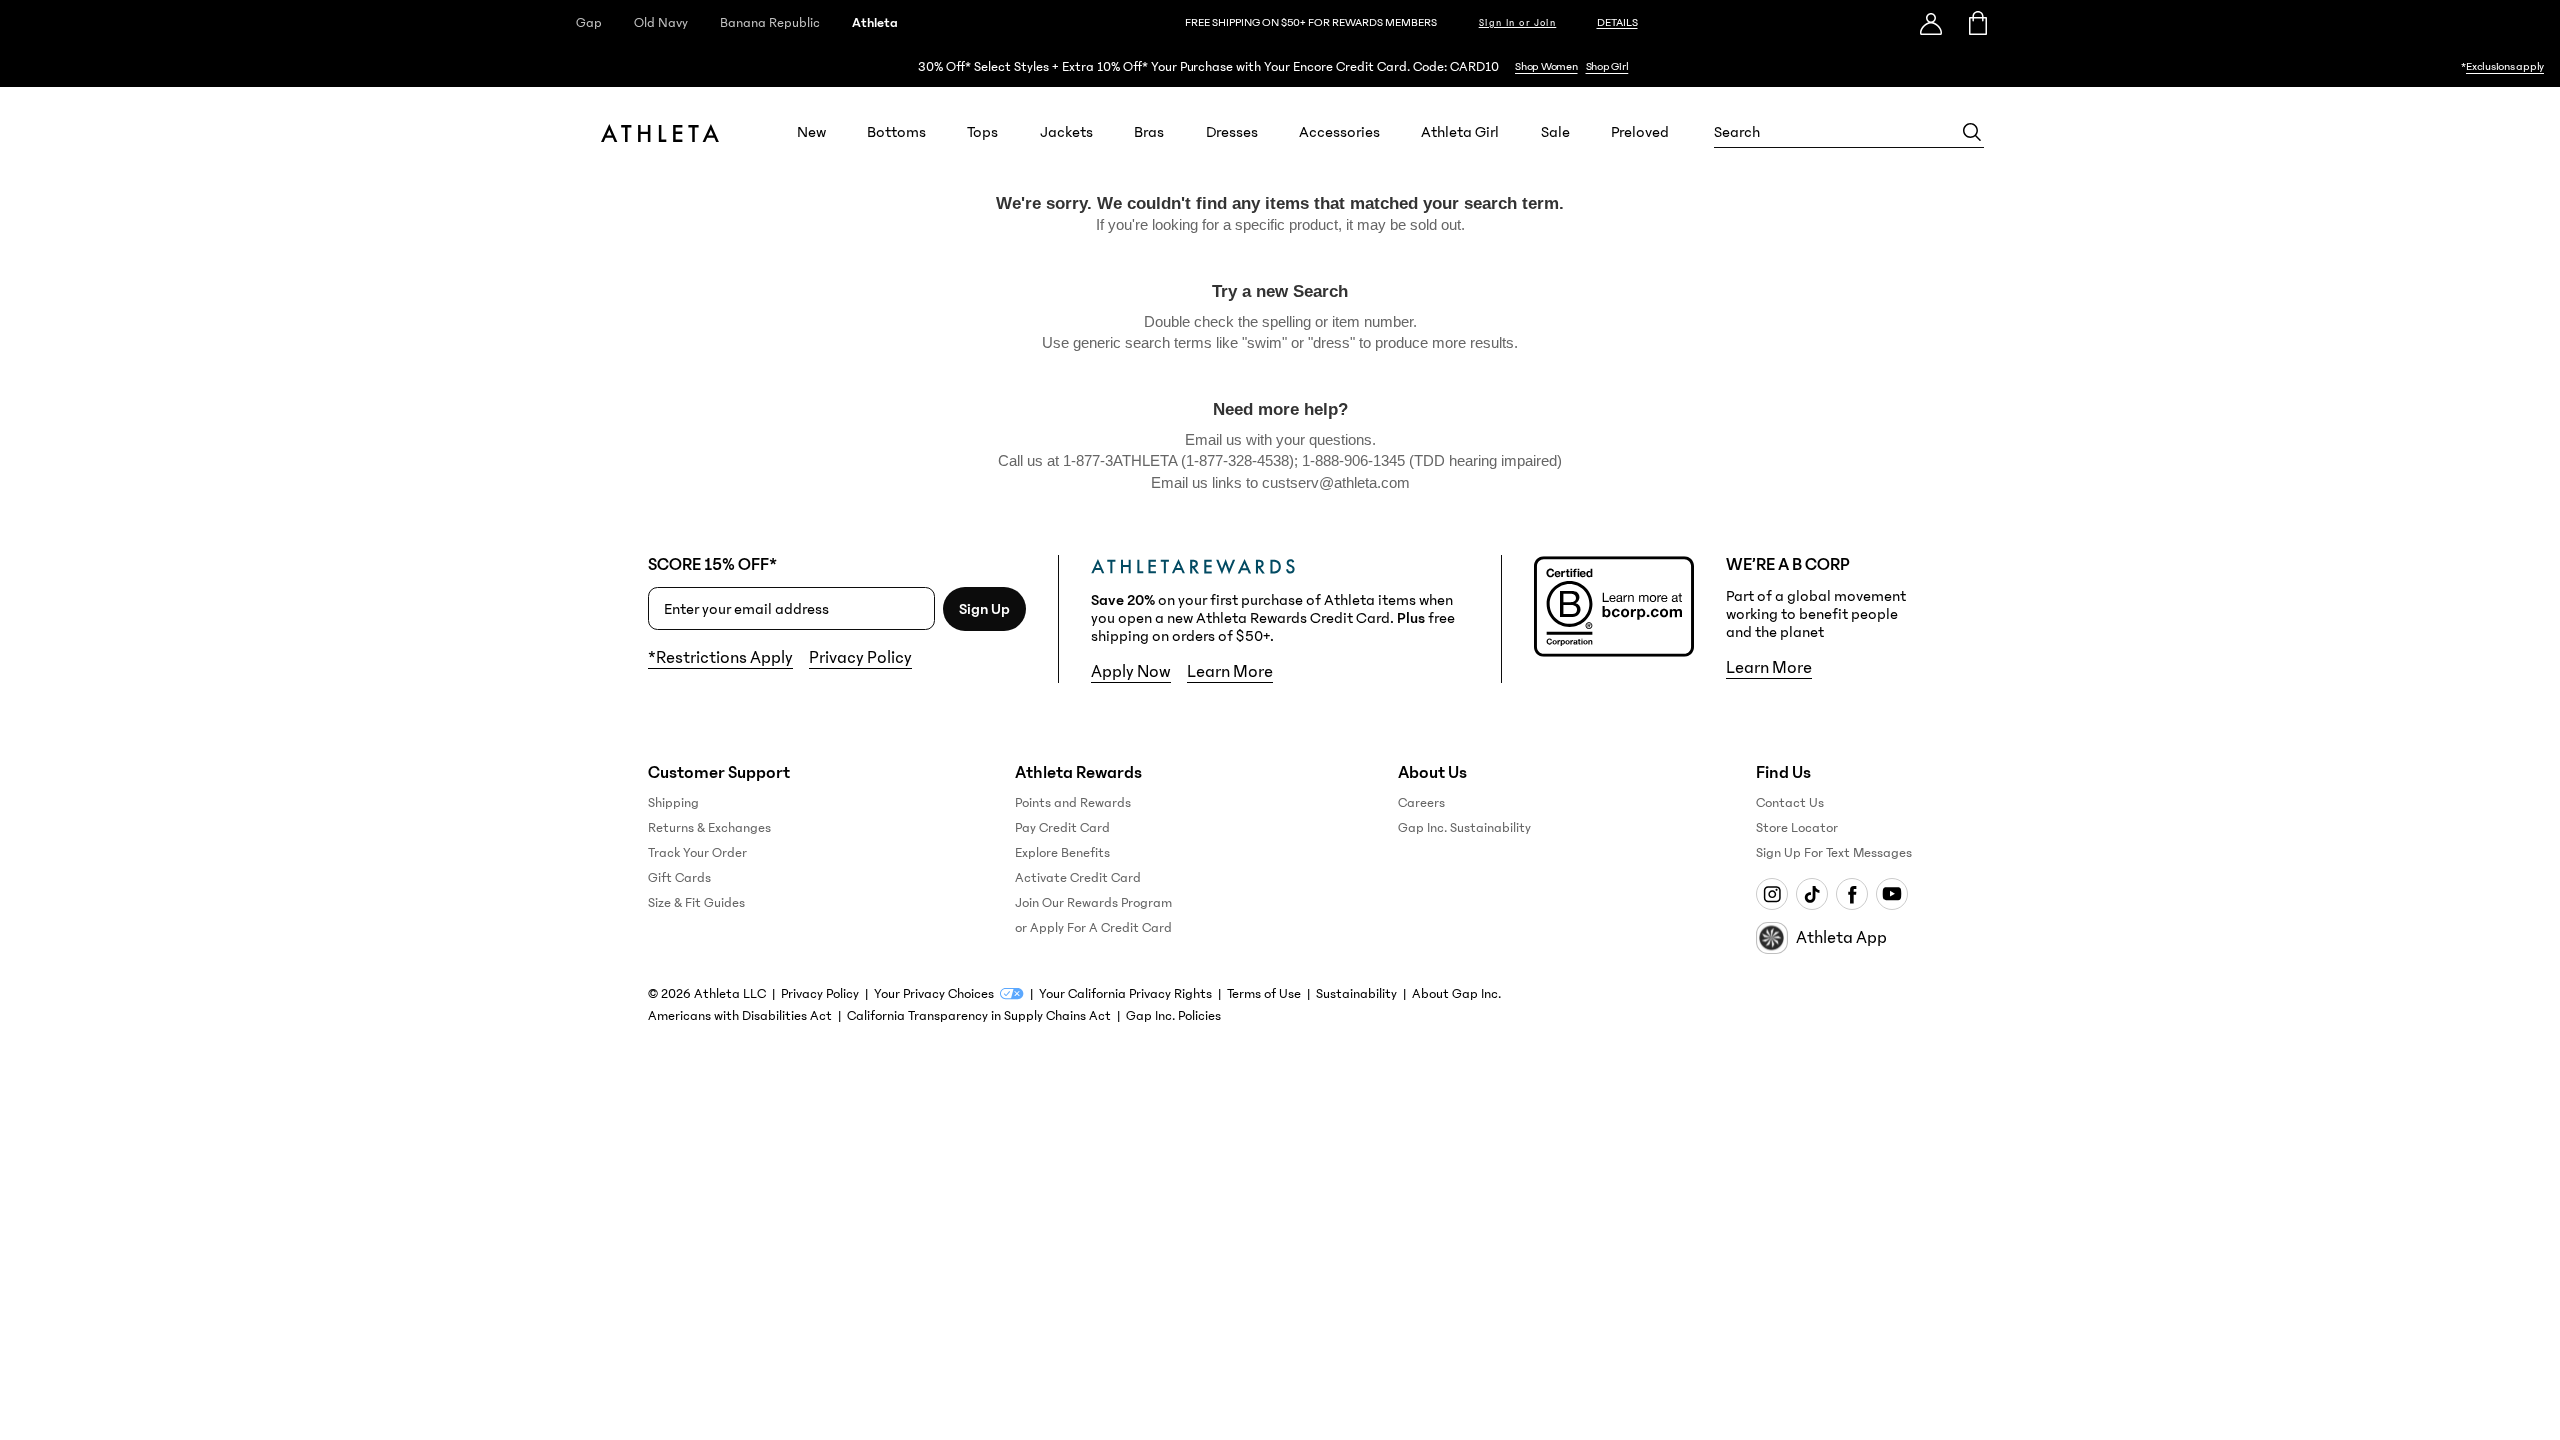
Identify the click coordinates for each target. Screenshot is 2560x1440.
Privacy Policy (860, 658)
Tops (982, 132)
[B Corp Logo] (1614, 606)
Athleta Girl (1460, 132)
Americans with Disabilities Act (740, 1016)
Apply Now (1131, 672)
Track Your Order (697, 853)
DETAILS (1617, 22)
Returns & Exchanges (709, 828)
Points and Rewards (1073, 803)
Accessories (1339, 132)
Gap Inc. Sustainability (1464, 828)
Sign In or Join (1518, 23)
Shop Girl (1607, 66)
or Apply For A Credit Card (1093, 928)
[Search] (1972, 132)
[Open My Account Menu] (1931, 23)
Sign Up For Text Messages (1834, 853)
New (811, 132)
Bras (1149, 132)
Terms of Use (1264, 994)
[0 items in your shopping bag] (1976, 23)
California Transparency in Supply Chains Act (979, 1016)
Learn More (1230, 672)
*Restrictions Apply (720, 658)
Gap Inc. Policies (1173, 1016)
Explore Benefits (1062, 853)
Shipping (673, 803)
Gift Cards (679, 878)
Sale (1555, 132)
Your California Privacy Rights (1125, 994)
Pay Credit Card (1062, 828)
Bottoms (896, 132)
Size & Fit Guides (696, 903)
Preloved (1640, 132)
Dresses (1232, 132)
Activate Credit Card (1078, 878)
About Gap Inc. (1456, 994)
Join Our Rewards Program (1093, 903)
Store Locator (1797, 828)
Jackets (1066, 132)
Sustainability (1356, 994)
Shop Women (1546, 66)
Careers (1421, 803)
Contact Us (1790, 803)
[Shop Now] (1280, 66)
